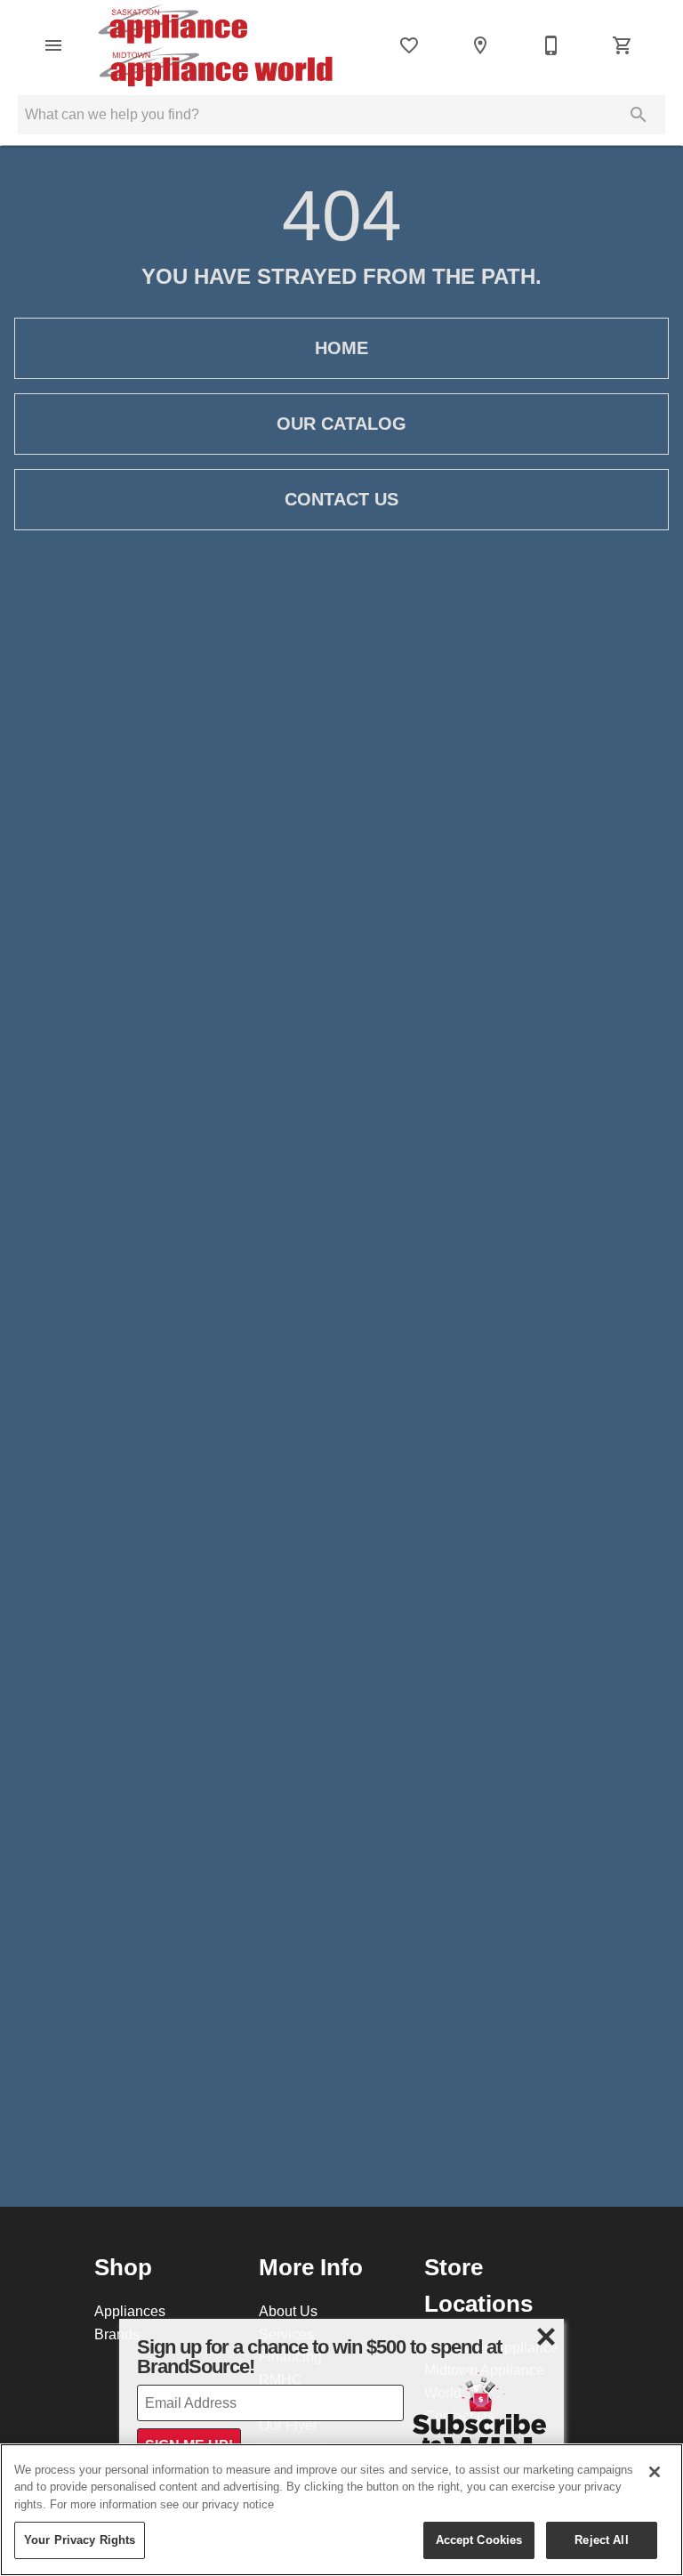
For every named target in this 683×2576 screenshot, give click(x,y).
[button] (53, 45)
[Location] (480, 45)
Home (341, 348)
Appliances (130, 2311)
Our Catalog (341, 424)
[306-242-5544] (551, 45)
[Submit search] (639, 115)
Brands (117, 2334)
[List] (409, 45)
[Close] (655, 2472)
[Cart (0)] (623, 45)
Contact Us (341, 499)
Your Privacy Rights (80, 2540)
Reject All (601, 2540)
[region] (341, 2510)
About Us (288, 2311)
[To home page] (215, 45)
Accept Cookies (479, 2540)
